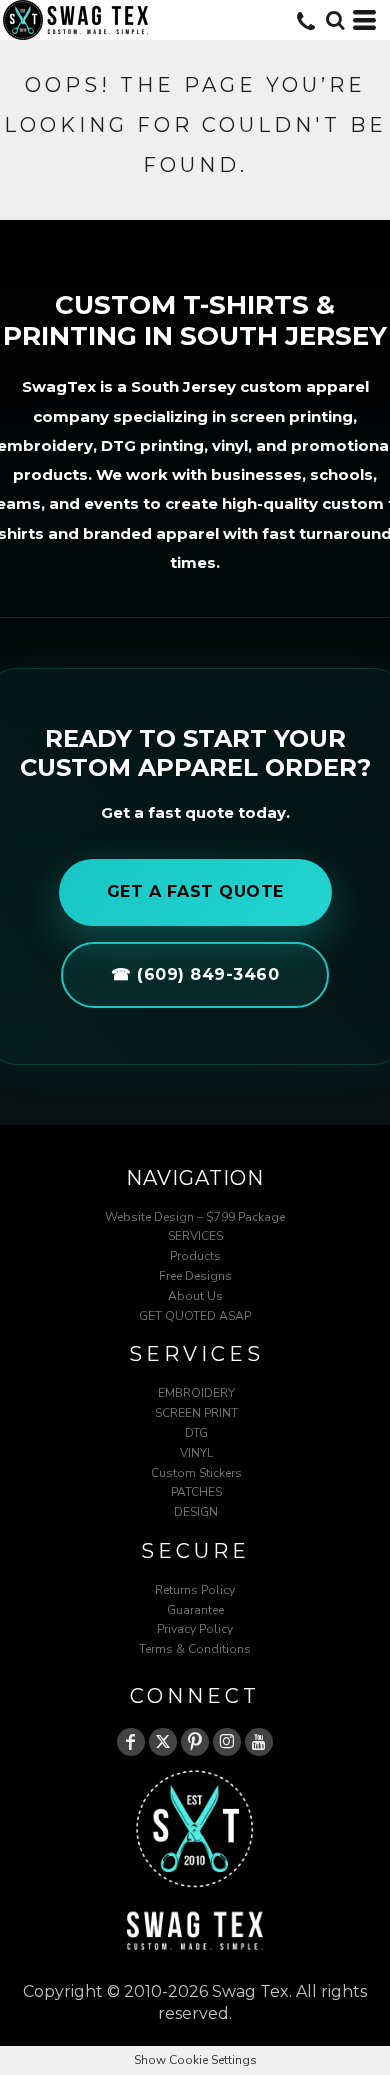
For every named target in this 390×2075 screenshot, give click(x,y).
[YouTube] (259, 1742)
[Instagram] (227, 1742)
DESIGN (196, 1512)
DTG (196, 1433)
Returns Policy (195, 1590)
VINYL (196, 1453)
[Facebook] (131, 1742)
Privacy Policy (195, 1629)
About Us (195, 1296)
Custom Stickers (196, 1473)
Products (195, 1256)
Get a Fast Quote (195, 891)
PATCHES (196, 1492)
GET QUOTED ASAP (195, 1316)
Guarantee (195, 1610)
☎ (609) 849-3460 (195, 974)
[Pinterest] (195, 1742)
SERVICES (195, 1236)
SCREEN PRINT (196, 1413)
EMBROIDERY (196, 1393)
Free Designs (195, 1276)
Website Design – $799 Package (195, 1217)
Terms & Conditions (195, 1649)
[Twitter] (163, 1742)
